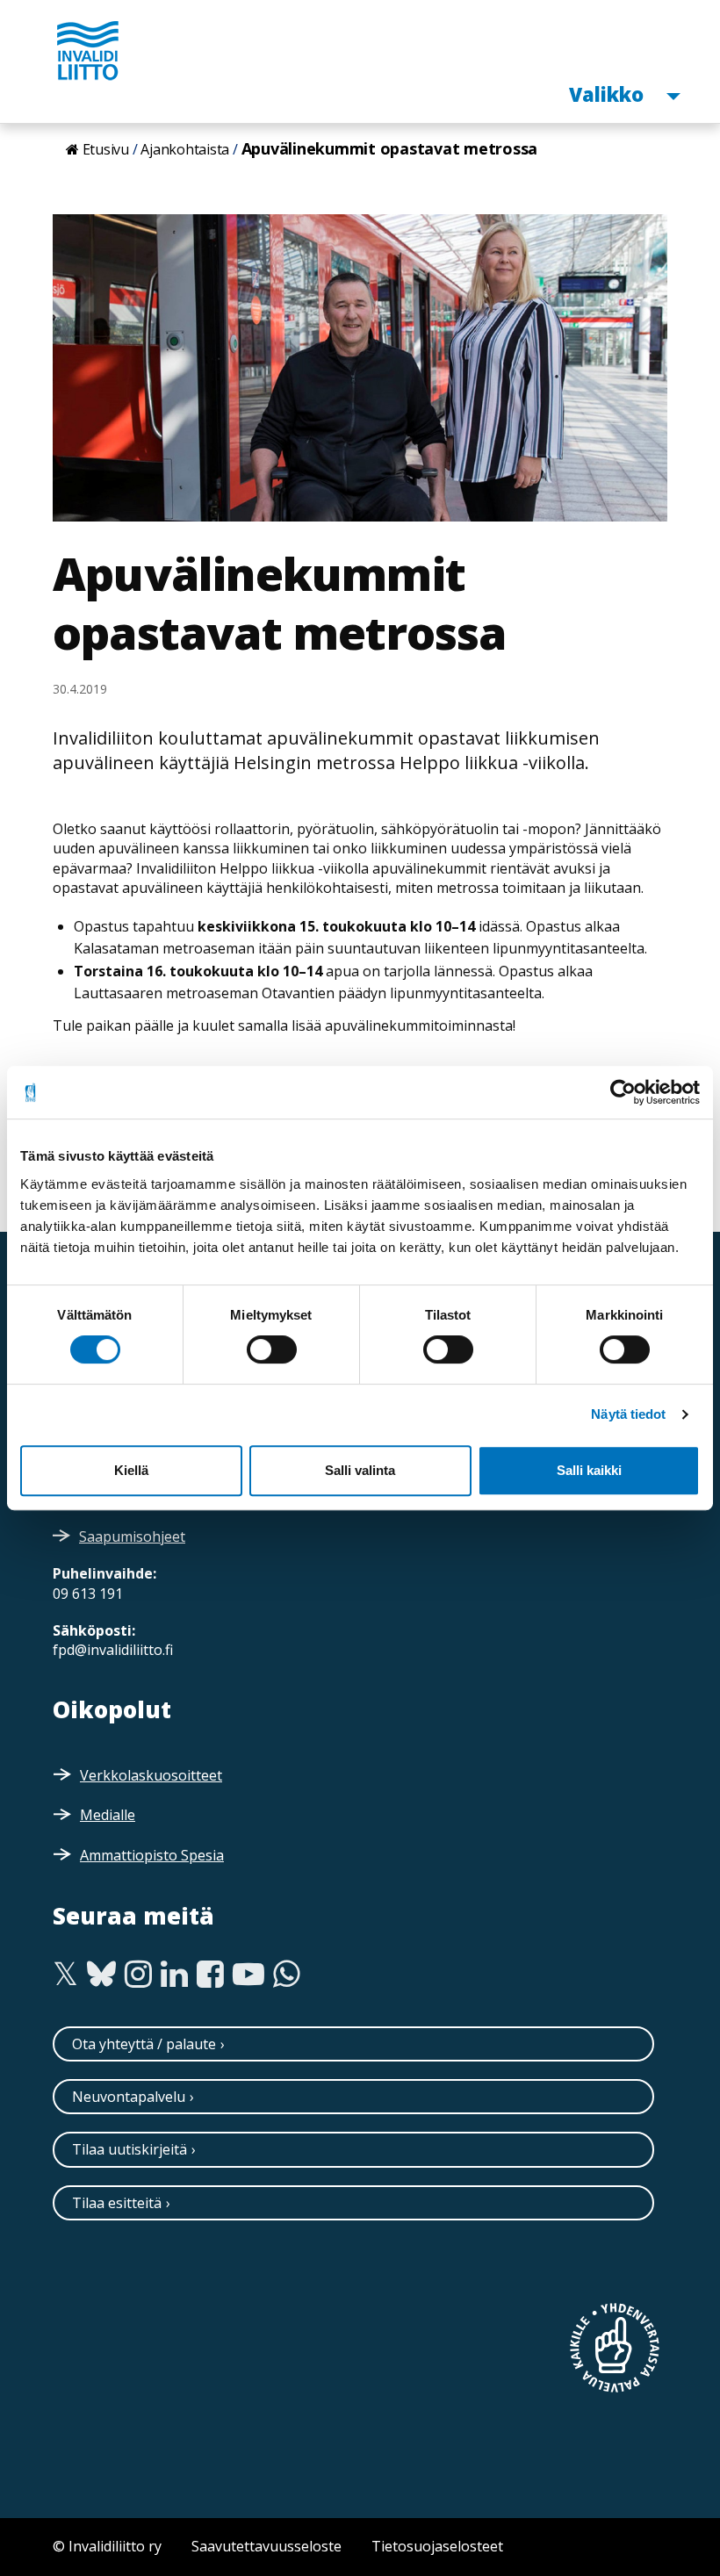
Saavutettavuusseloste (266, 2546)
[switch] (272, 1349)
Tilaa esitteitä (117, 2203)
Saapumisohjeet (132, 1536)
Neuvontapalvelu (129, 2097)
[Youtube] (248, 1975)
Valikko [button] (608, 94)
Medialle (108, 1815)
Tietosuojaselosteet (437, 2546)
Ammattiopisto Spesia (152, 1855)
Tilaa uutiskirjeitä (130, 2149)
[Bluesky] (101, 1975)
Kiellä (131, 1470)
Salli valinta (360, 1470)
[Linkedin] (174, 1975)
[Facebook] (210, 1975)
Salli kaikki (589, 1470)
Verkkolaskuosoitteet (151, 1775)
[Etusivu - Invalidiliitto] (88, 50)
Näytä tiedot (628, 1414)
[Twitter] (65, 1975)
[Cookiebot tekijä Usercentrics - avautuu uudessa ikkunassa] (623, 1092)
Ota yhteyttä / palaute (144, 2044)
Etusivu (106, 149)
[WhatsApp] (287, 1975)
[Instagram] (138, 1975)
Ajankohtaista (185, 149)
